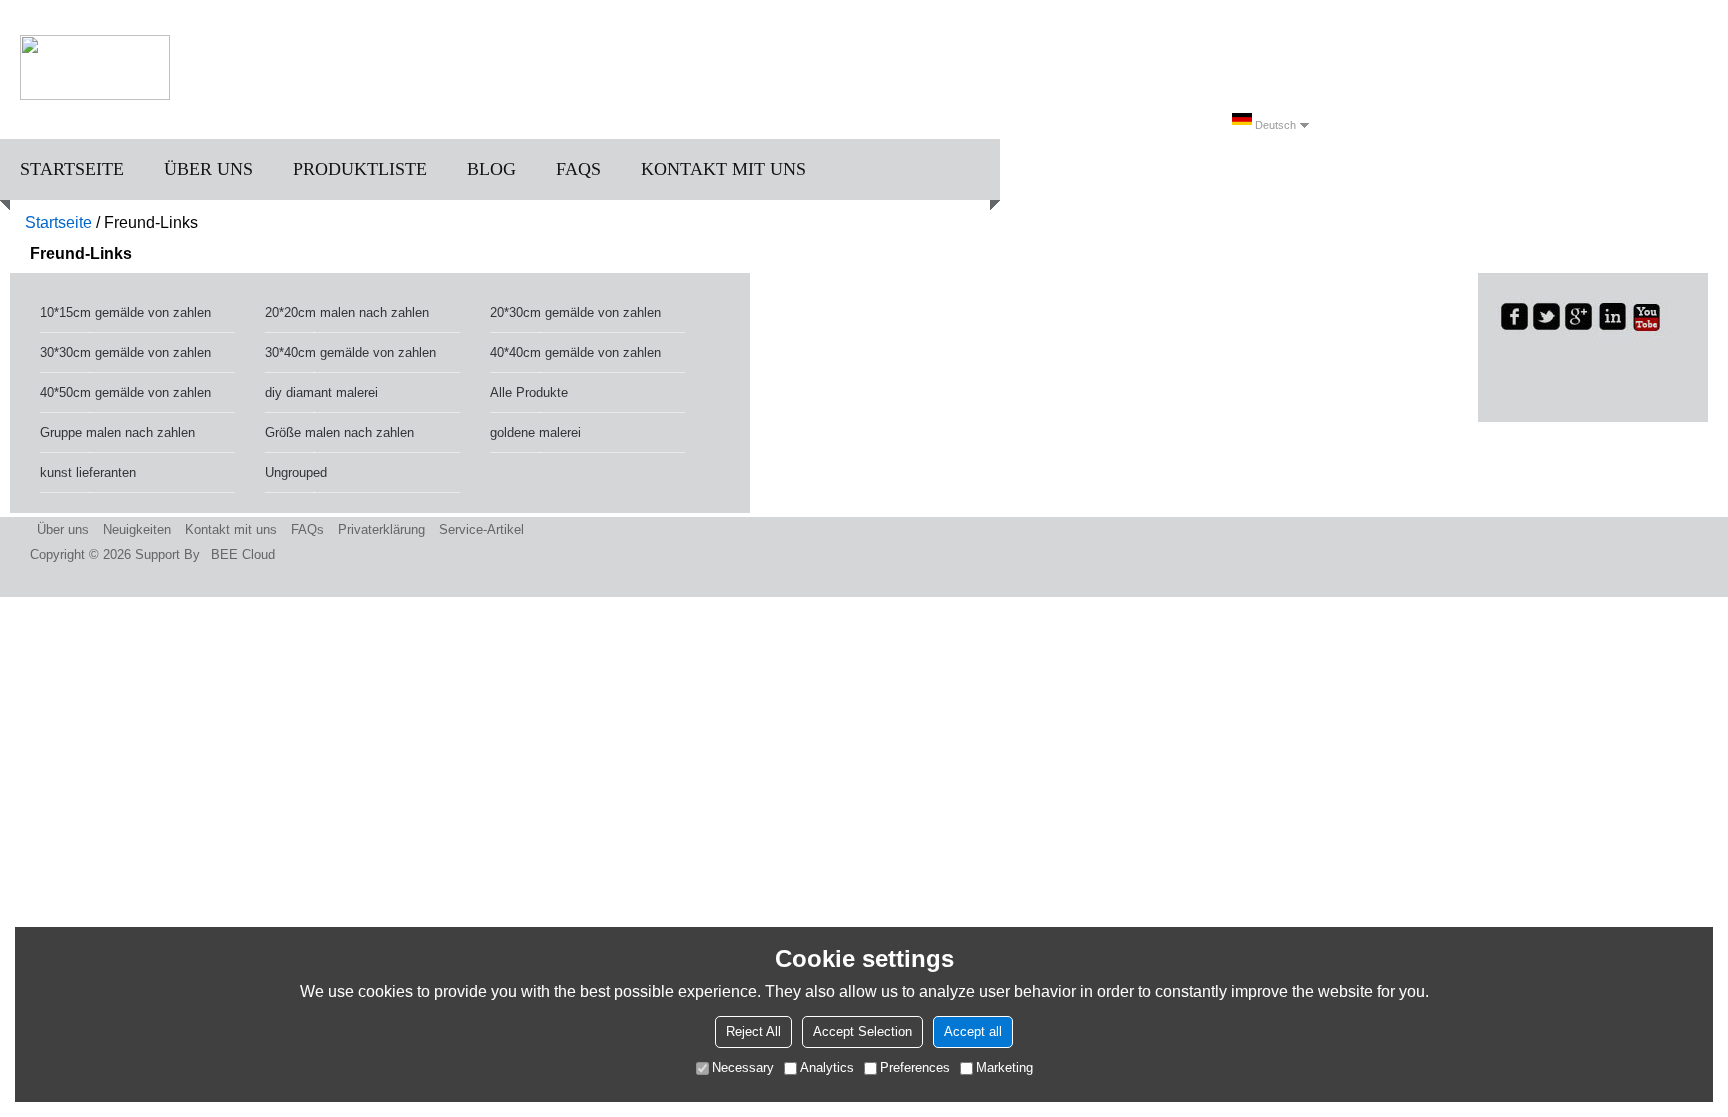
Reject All (753, 1031)
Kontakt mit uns (723, 169)
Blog (491, 169)
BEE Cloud (243, 554)
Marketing (1004, 1067)
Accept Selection (862, 1031)
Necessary (743, 1067)
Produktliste (360, 169)
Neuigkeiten (137, 529)
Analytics (827, 1067)
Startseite (72, 169)
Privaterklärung (381, 529)
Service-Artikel (481, 529)
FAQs (578, 169)
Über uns (208, 169)
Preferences (915, 1067)
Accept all (973, 1031)
